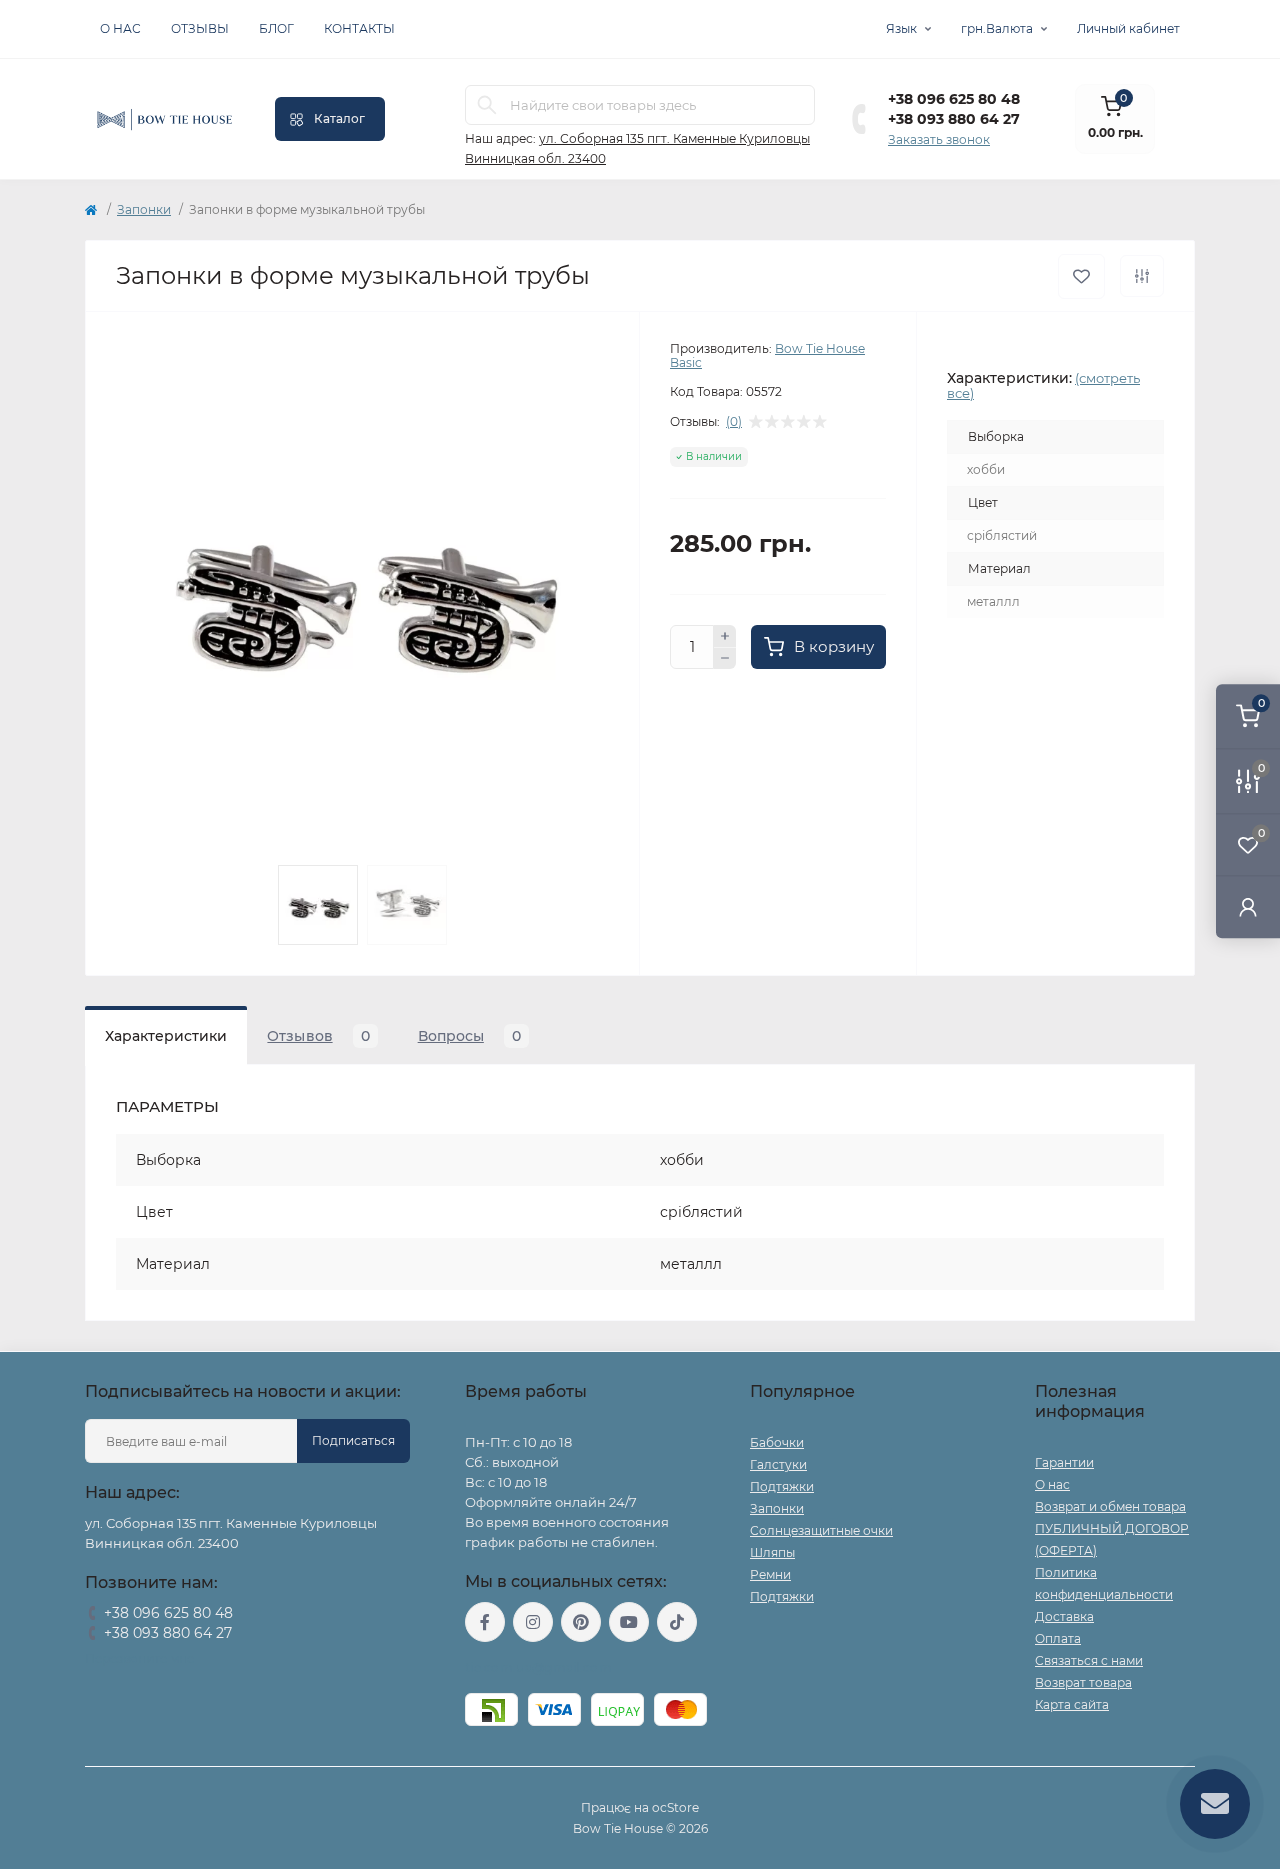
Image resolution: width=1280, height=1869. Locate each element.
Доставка (1064, 1616)
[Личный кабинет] (1248, 906)
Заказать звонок (939, 139)
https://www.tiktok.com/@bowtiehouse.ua (677, 1622)
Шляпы (772, 1552)
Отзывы (200, 28)
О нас (120, 28)
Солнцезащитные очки (821, 1530)
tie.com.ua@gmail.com (538, 1667)
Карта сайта (1072, 1704)
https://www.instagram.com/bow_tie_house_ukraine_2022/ (533, 1622)
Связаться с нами (1089, 1660)
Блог (276, 28)
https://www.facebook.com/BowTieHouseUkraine (485, 1622)
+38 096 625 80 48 (954, 99)
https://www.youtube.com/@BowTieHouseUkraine (629, 1622)
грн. (997, 28)
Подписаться (353, 1440)
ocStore (675, 1807)
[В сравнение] (1142, 276)
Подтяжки (782, 1486)
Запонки (144, 209)
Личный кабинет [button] (1128, 28)
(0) (734, 422)
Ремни (770, 1574)
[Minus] (725, 659)
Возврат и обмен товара (1110, 1506)
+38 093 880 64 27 (954, 119)
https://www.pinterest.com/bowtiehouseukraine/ (581, 1622)
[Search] (487, 105)
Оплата (1058, 1638)
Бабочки (777, 1442)
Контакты (359, 28)
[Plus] (725, 636)
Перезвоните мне (139, 1658)
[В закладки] (1081, 276)
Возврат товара (1083, 1682)
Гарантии (1064, 1462)
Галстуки (778, 1464)
